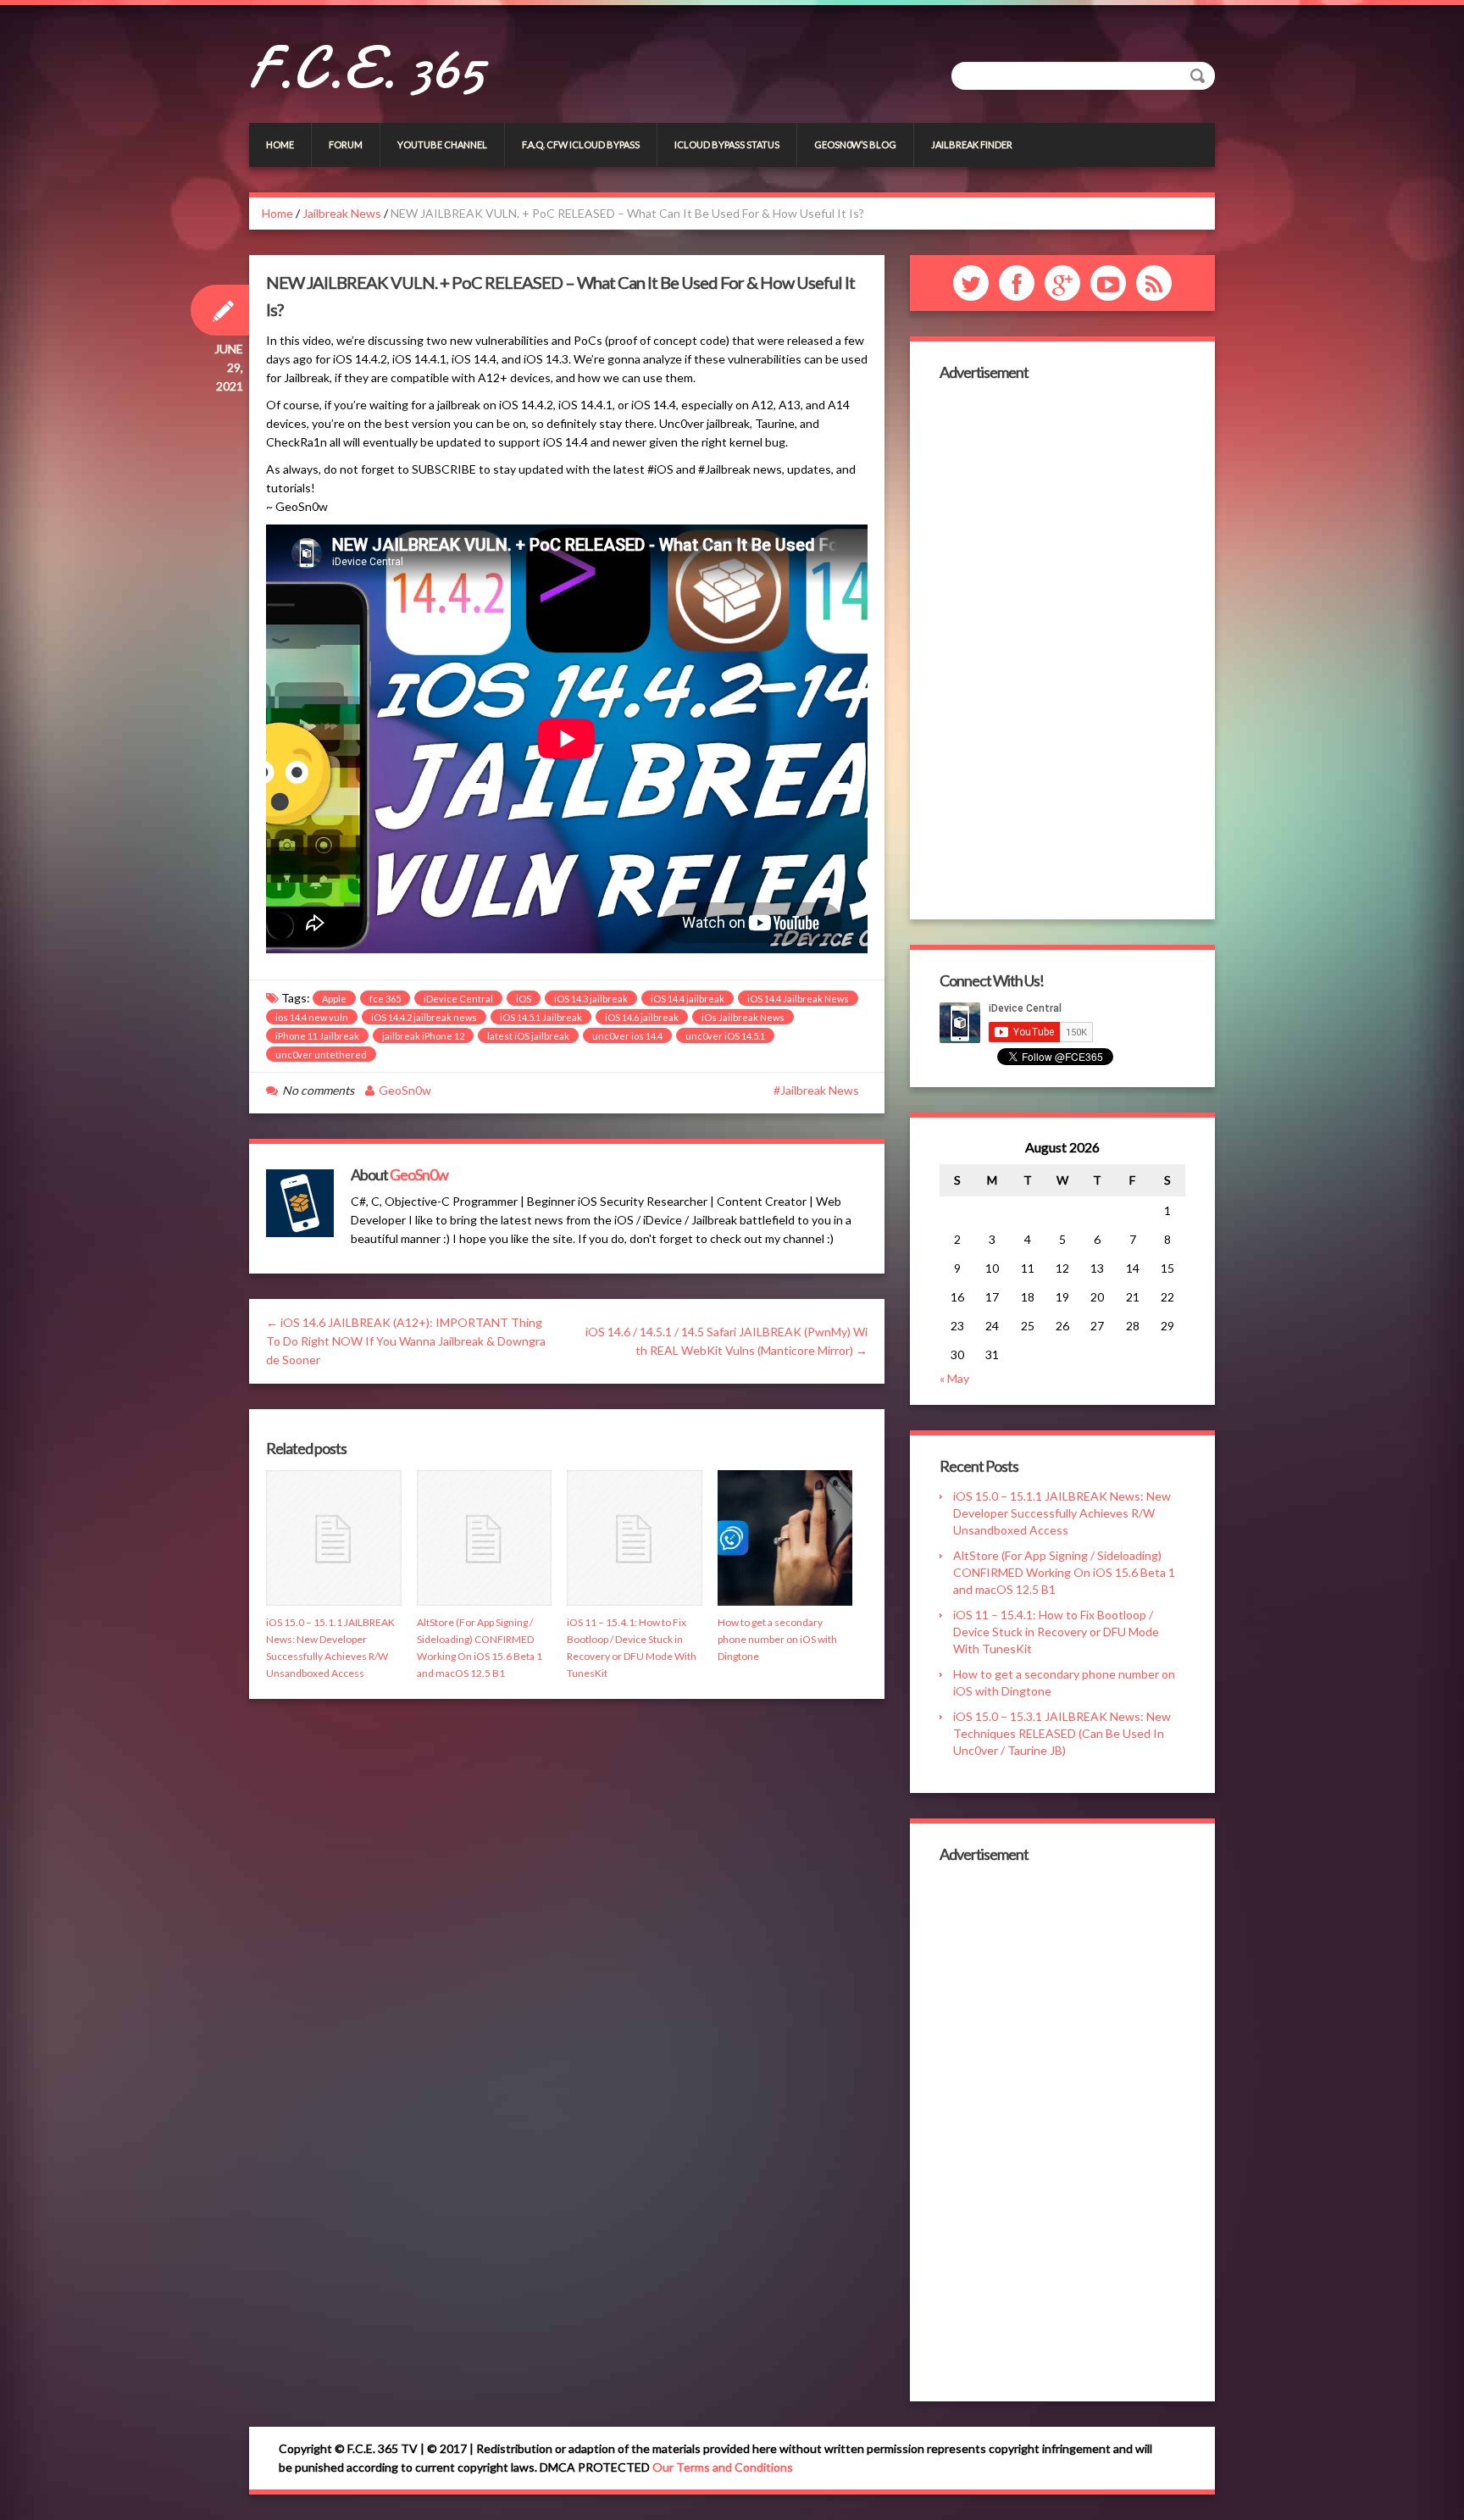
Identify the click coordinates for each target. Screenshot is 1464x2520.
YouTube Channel (442, 144)
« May (954, 1378)
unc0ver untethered (321, 1055)
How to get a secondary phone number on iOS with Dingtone (777, 1639)
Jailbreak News (342, 213)
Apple (334, 999)
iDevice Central (458, 999)
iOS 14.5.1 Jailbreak (541, 1017)
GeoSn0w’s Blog (855, 144)
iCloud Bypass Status (727, 144)
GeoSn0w (405, 1090)
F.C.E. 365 (366, 68)
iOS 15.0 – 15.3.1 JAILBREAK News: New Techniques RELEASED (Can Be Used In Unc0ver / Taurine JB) (1062, 1733)
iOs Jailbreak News (743, 1017)
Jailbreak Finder (972, 144)
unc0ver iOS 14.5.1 (725, 1036)
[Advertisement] (1062, 648)
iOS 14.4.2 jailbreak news (424, 1017)
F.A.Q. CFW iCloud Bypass (581, 144)
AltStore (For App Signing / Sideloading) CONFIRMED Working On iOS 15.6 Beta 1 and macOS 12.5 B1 (1064, 1572)
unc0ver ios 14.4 (627, 1036)
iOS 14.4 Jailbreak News (798, 999)
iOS (524, 999)
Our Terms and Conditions (723, 2467)
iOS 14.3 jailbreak (591, 999)
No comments (318, 1090)
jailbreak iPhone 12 (423, 1036)
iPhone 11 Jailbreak (317, 1036)
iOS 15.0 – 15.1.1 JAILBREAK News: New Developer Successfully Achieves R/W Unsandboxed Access (1062, 1513)
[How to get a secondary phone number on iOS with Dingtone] (785, 1538)
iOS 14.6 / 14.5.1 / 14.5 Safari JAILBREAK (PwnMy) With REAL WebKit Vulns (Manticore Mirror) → (726, 1341)
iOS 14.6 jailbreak (642, 1017)
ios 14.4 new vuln (312, 1017)
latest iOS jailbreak (528, 1036)
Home (280, 144)
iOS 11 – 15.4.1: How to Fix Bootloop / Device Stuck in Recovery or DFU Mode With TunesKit (1056, 1632)
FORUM (346, 144)
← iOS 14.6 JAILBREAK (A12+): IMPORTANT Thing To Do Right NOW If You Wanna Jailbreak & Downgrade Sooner (406, 1341)
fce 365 (385, 999)
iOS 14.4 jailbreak (688, 999)
